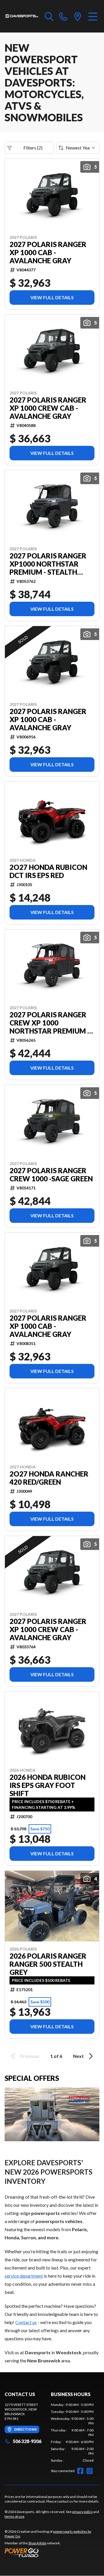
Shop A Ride (37, 2543)
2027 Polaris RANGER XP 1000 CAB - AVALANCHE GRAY (48, 253)
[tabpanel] (72, 2433)
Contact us (26, 2322)
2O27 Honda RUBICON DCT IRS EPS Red (48, 871)
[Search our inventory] (49, 16)
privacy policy (82, 2512)
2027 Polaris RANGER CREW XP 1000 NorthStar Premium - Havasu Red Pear (50, 1023)
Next (78, 2056)
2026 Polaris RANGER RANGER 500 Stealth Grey (48, 1964)
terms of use (14, 2516)
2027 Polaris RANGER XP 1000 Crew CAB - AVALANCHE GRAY (48, 408)
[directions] (78, 16)
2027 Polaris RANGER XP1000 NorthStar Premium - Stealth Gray (48, 564)
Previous (30, 2056)
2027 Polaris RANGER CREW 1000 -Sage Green (51, 1175)
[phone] (63, 16)
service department (24, 2276)
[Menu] (93, 16)
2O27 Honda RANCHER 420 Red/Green (49, 1478)
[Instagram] (90, 2471)
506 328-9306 (27, 2441)
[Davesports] (22, 16)
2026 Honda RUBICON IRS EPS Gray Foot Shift (48, 1785)
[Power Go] (52, 2552)
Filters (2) (33, 148)
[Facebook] (80, 2471)
